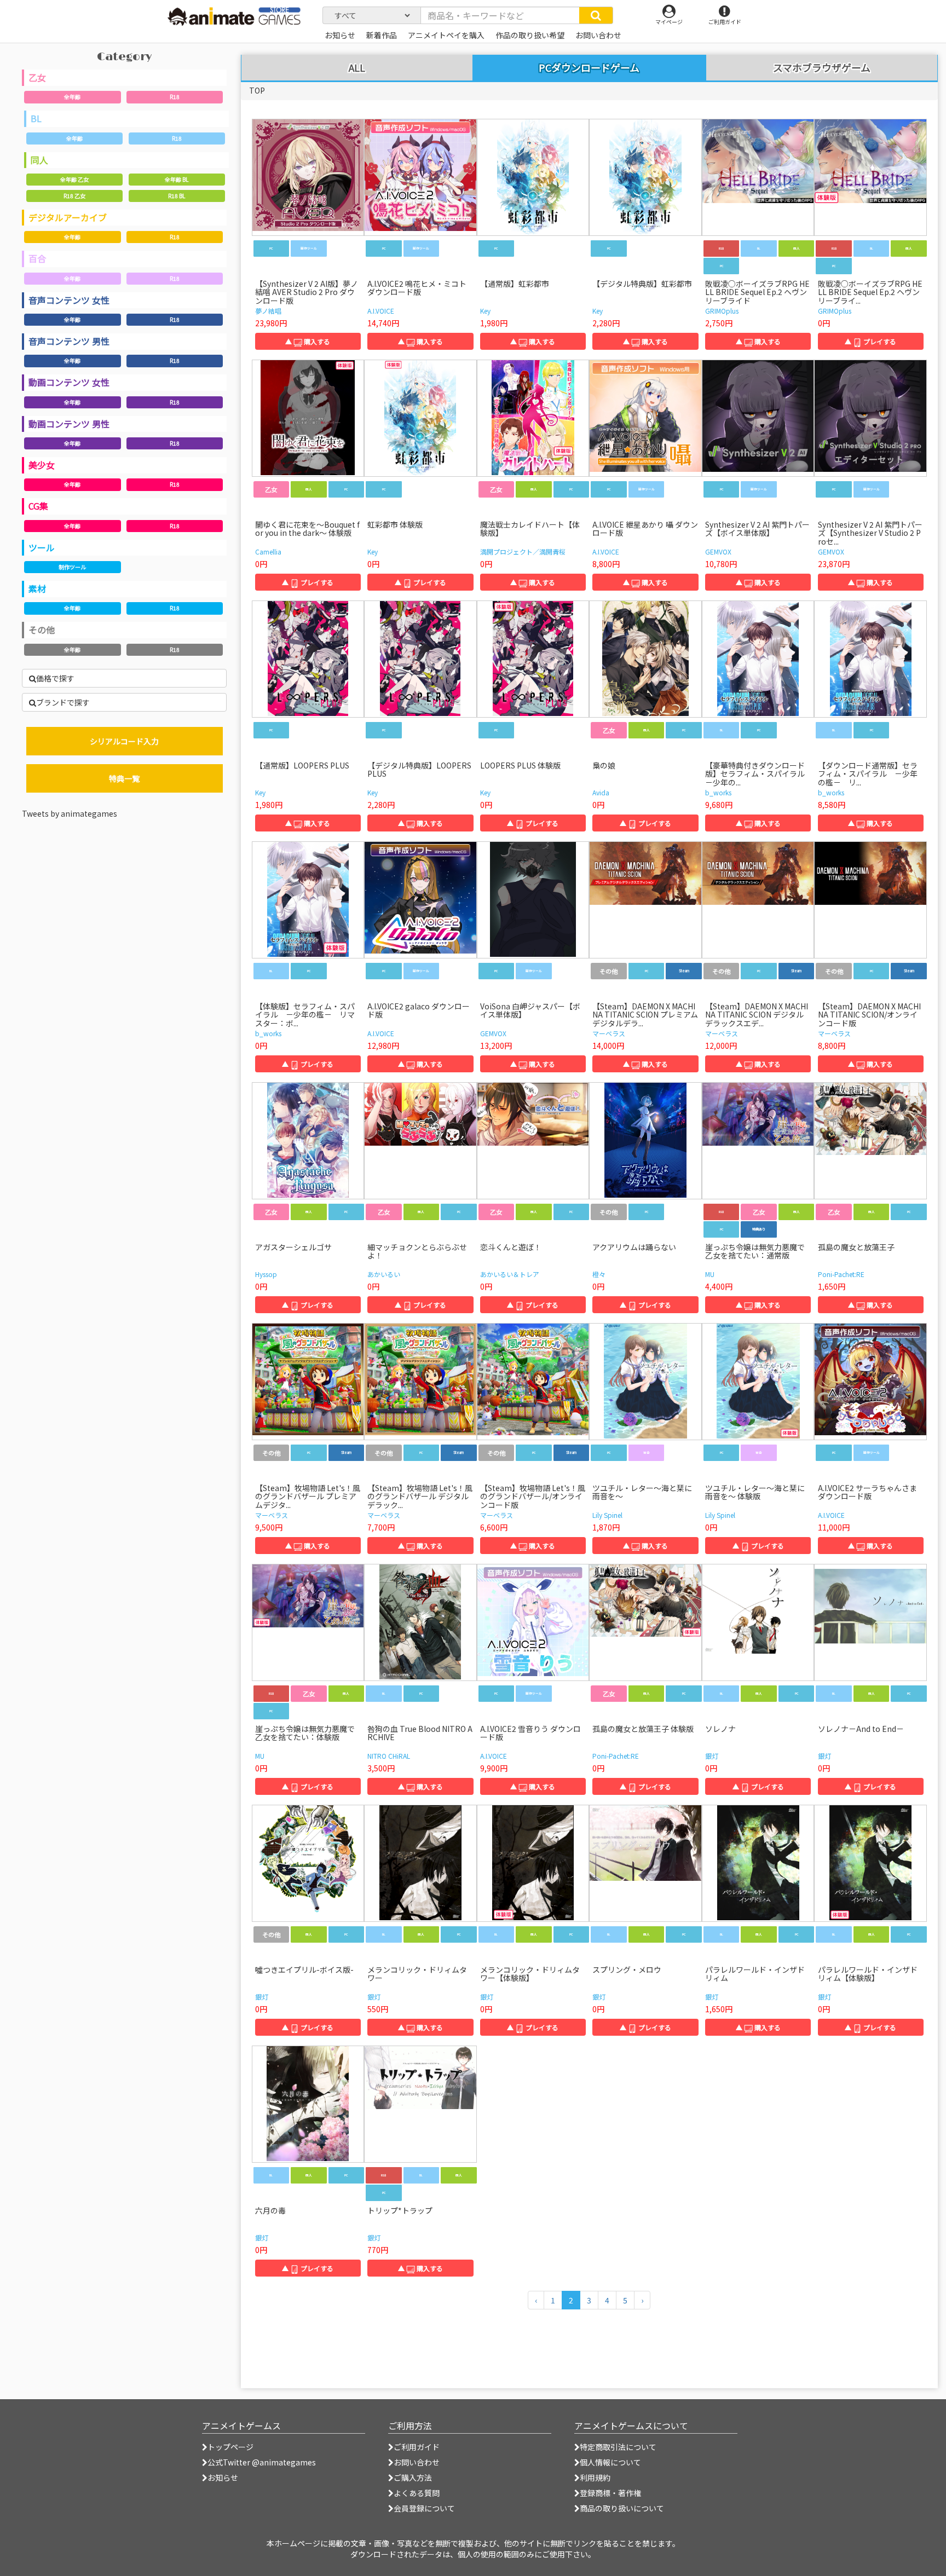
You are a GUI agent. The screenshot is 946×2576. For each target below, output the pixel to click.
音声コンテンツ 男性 (69, 341)
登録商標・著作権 (610, 2493)
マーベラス (609, 1033)
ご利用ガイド (417, 2447)
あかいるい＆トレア (510, 1274)
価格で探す (55, 678)
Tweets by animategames (70, 813)
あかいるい (384, 1274)
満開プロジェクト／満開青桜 (523, 551)
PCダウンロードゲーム (589, 67)
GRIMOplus (722, 311)
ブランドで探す (63, 702)
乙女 (37, 77)
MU (710, 1274)
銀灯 (712, 1756)
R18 (175, 97)
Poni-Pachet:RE (841, 1274)
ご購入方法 (413, 2477)
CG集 (38, 506)
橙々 (599, 1274)
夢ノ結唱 (268, 311)
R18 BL (177, 196)
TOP (257, 90)
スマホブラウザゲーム (822, 68)
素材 (37, 588)
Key (485, 311)
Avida (601, 792)
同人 (39, 160)
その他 (42, 629)
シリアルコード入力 (124, 741)
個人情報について (610, 2462)
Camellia (268, 551)
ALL (357, 68)
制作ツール (72, 567)
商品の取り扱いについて (622, 2508)
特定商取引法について (618, 2447)
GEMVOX (718, 551)
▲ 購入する (308, 341)
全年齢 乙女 (74, 179)
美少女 (42, 465)
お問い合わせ (417, 2462)
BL (36, 118)
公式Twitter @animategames (262, 2462)
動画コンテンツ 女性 (69, 382)
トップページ (230, 2447)
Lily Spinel (607, 1515)
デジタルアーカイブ (68, 217)
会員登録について (424, 2508)
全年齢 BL (177, 179)
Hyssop (266, 1274)
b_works (718, 792)
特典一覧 (124, 778)
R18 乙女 (74, 196)
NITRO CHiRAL (389, 1756)
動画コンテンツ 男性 (69, 424)
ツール (42, 547)
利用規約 (595, 2477)
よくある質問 (417, 2493)
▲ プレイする (870, 341)
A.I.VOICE (381, 311)
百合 (37, 258)
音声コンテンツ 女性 (69, 300)
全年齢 (72, 97)
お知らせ (223, 2477)
